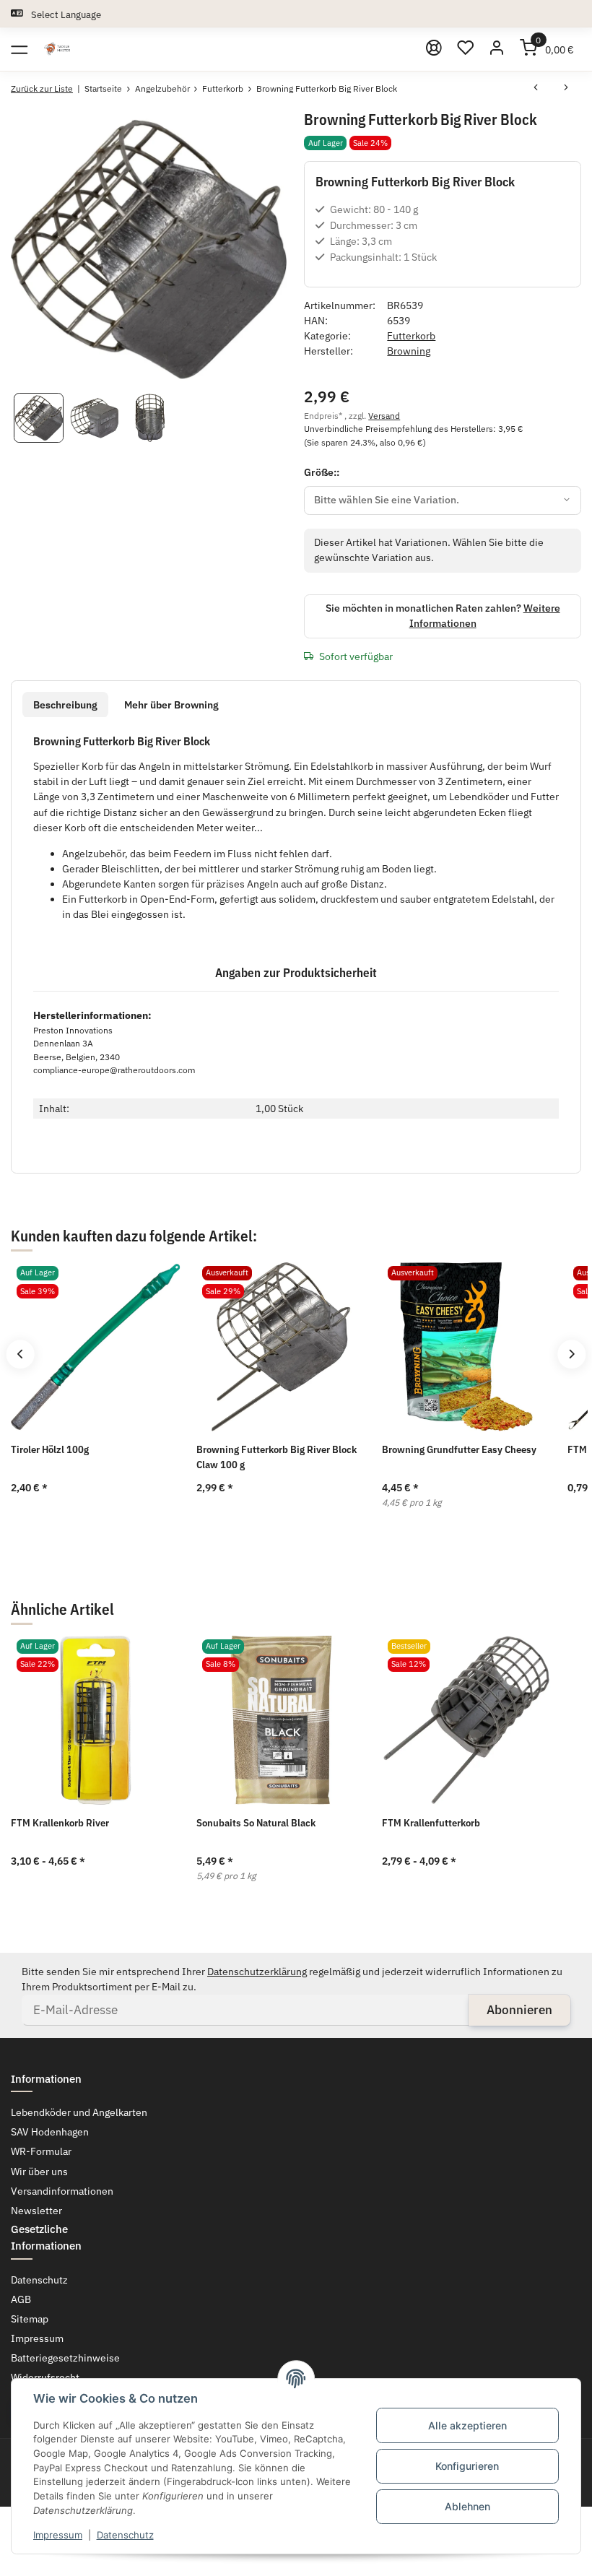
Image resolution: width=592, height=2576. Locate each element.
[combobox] (443, 500)
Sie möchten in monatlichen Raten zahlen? (443, 616)
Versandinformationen (62, 2191)
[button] (466, 49)
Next (571, 1354)
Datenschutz (125, 2535)
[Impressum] (435, 49)
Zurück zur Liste (42, 88)
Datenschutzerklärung (257, 1972)
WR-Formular (41, 2151)
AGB (21, 2299)
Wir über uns (39, 2172)
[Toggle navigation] (19, 49)
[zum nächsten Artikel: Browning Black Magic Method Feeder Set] (566, 89)
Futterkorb (411, 336)
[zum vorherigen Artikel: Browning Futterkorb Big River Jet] (536, 89)
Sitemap (30, 2319)
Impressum (58, 2535)
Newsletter (36, 2211)
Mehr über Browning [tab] (171, 705)
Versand (384, 415)
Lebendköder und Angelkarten (79, 2112)
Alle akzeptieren (467, 2425)
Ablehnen (467, 2506)
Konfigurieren (467, 2466)
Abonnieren (519, 2010)
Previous (20, 1354)
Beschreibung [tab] (65, 705)
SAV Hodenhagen (50, 2132)
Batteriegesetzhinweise (65, 2358)
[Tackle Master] (57, 49)
